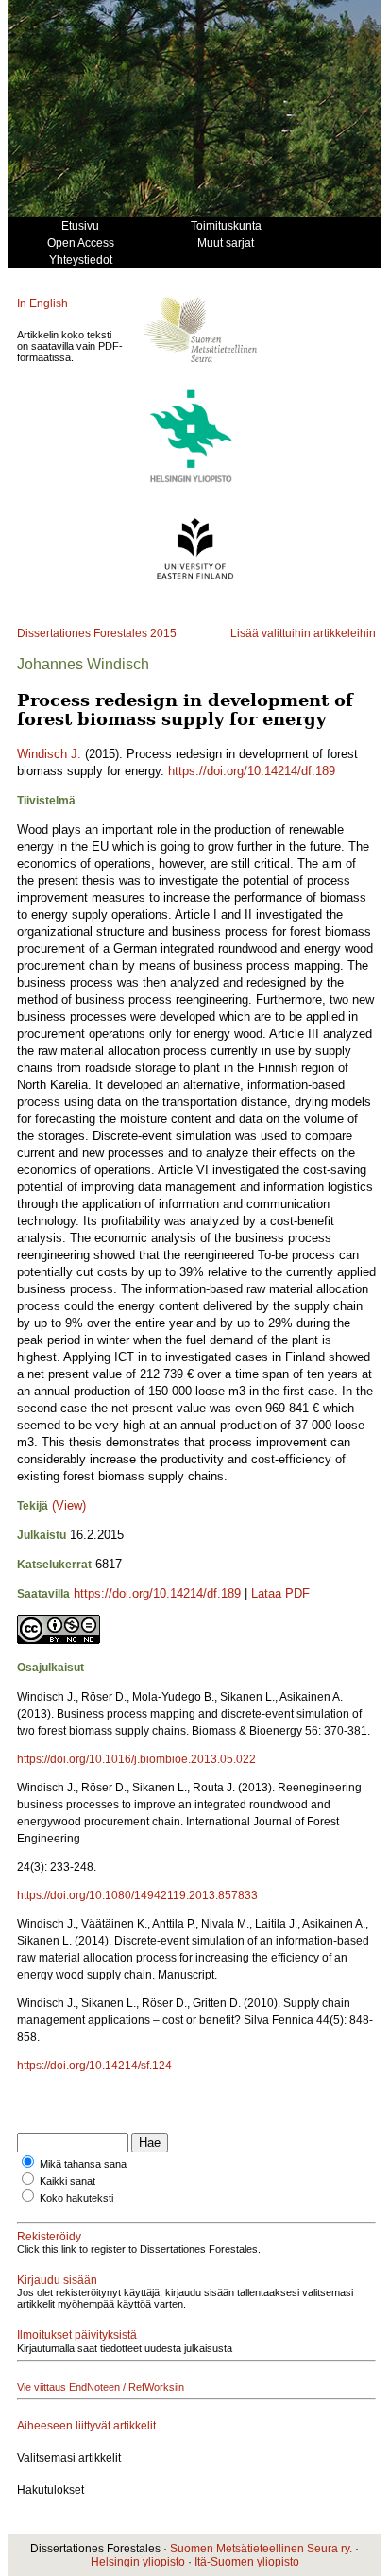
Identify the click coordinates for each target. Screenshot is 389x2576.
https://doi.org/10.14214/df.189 (252, 771)
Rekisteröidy (49, 2237)
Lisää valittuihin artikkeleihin (303, 633)
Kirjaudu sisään (57, 2280)
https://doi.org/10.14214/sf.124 (94, 2066)
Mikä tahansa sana (83, 2164)
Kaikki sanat (68, 2181)
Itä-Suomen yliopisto (247, 2562)
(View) (69, 1505)
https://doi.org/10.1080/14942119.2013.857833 (137, 1895)
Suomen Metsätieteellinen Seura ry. (261, 2549)
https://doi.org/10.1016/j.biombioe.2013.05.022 (136, 1759)
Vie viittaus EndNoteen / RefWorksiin (101, 2387)
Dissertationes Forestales (82, 633)
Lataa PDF (280, 1593)
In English (42, 303)
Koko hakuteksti (76, 2198)
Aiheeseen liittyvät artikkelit (86, 2426)
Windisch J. (49, 754)
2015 (163, 633)
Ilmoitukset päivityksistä (77, 2335)
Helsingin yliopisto (138, 2562)
